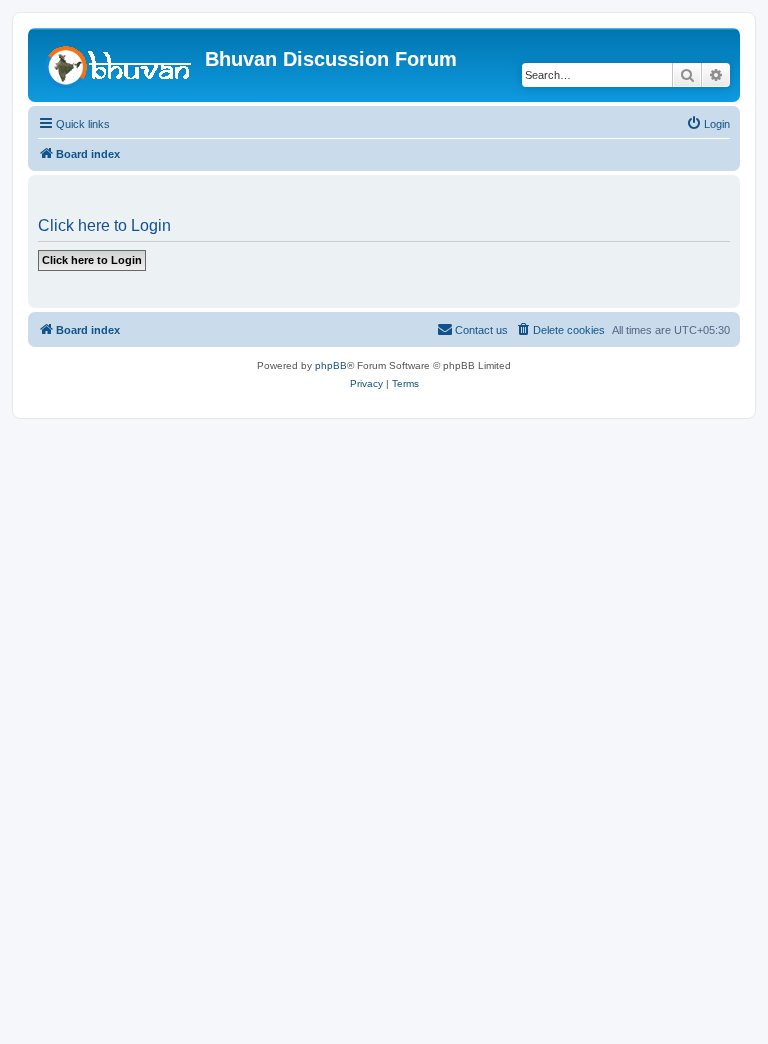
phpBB (331, 365)
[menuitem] (708, 124)
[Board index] (119, 65)
